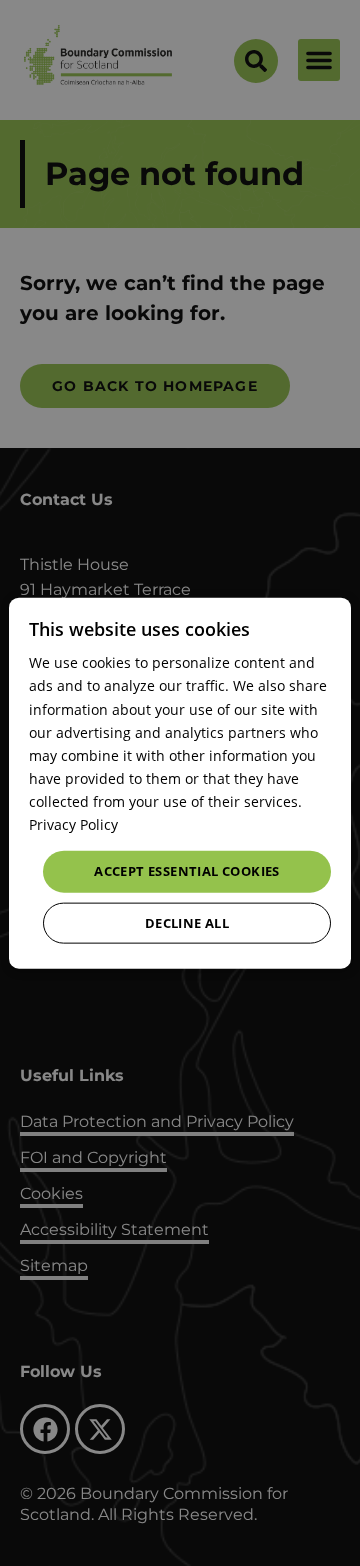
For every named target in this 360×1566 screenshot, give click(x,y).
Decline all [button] (187, 922)
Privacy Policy (73, 824)
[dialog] (180, 783)
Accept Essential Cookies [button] (187, 871)
